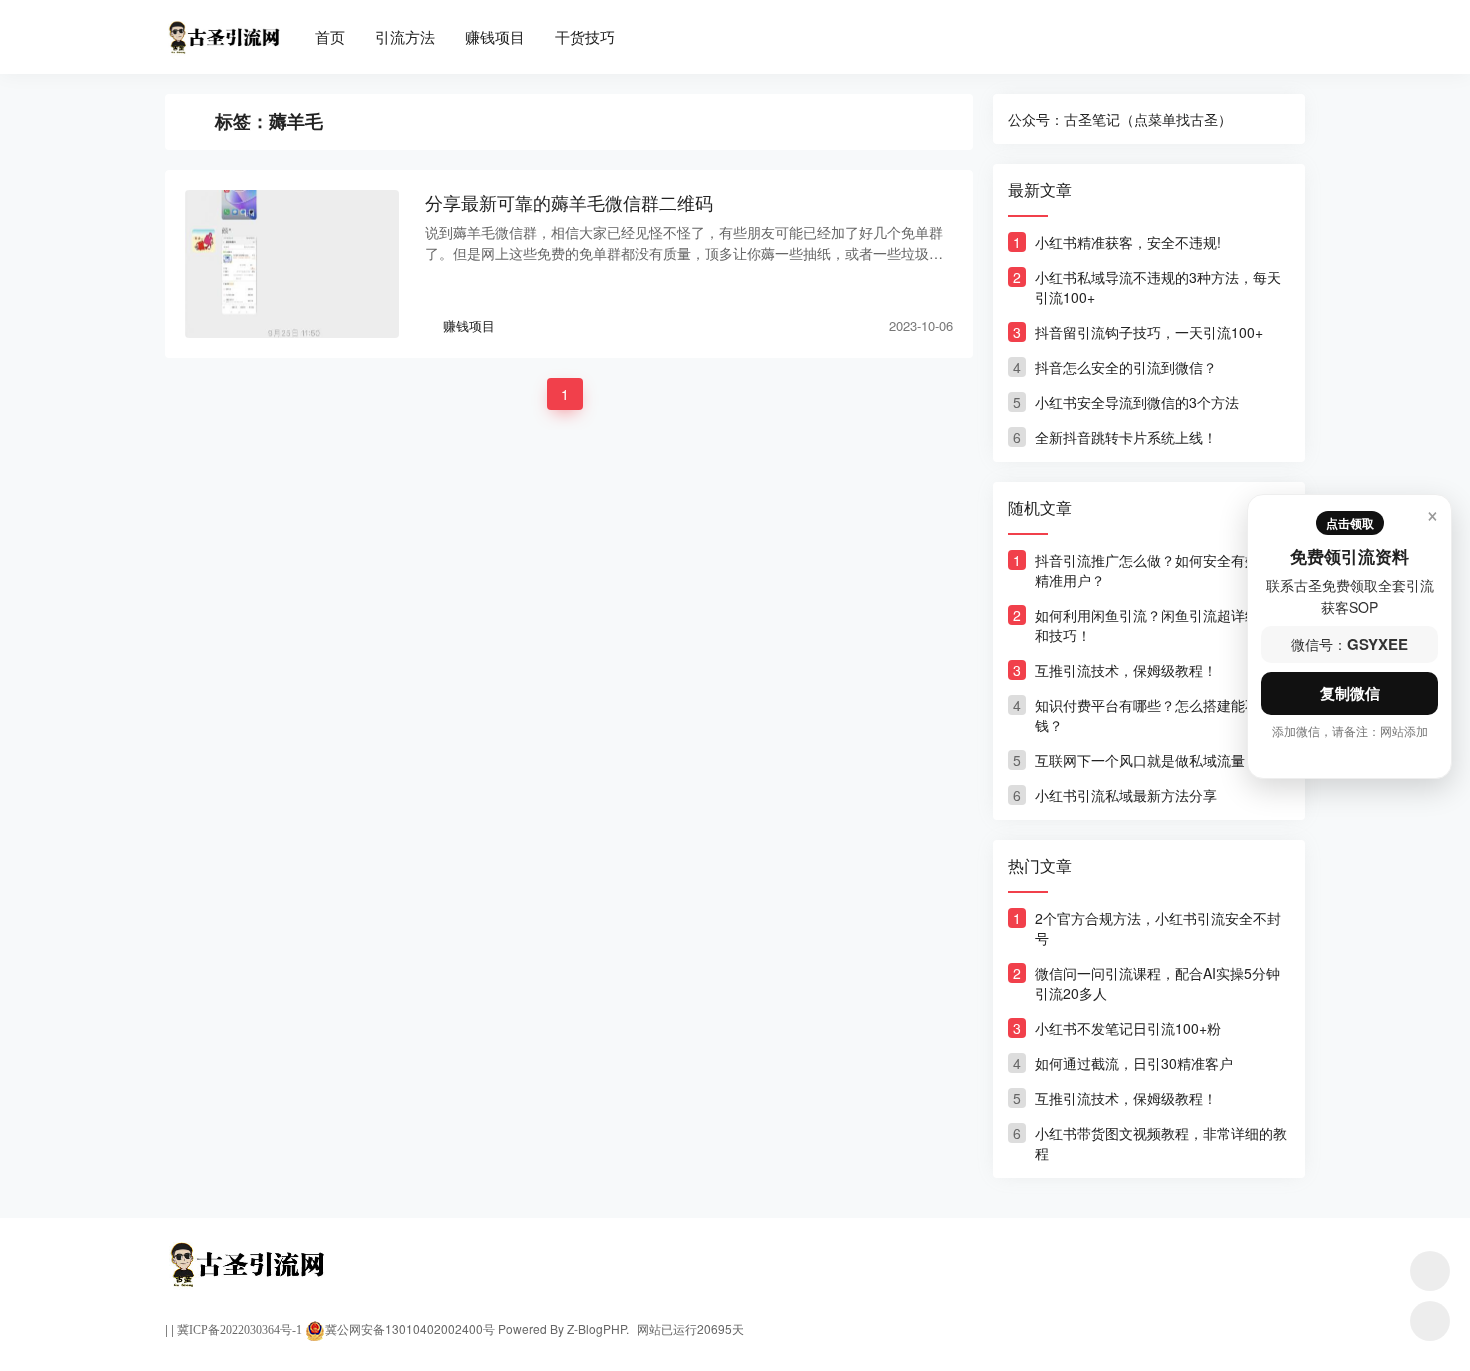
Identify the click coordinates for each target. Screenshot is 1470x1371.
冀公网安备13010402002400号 (410, 1328)
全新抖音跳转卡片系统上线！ (1126, 437)
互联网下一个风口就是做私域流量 (1140, 760)
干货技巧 (585, 36)
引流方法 (405, 36)
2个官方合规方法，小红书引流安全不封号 (1158, 928)
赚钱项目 (495, 36)
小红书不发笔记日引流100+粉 (1128, 1028)
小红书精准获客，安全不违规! (1128, 242)
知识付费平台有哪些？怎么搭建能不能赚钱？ (1161, 715)
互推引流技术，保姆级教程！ (1126, 670)
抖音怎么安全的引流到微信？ (1126, 367)
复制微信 (1350, 693)
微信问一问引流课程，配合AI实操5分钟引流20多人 (1157, 983)
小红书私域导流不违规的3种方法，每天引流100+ (1158, 287)
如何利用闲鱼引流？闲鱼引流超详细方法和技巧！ (1161, 625)
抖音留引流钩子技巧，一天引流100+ (1149, 332)
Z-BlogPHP (596, 1328)
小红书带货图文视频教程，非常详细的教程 (1161, 1143)
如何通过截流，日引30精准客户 (1134, 1063)
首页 (330, 36)
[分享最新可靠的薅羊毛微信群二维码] (292, 264)
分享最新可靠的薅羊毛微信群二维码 (569, 202)
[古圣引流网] (222, 28)
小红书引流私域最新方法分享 (1126, 795)
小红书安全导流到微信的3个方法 (1137, 402)
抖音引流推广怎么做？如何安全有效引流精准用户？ (1161, 570)
